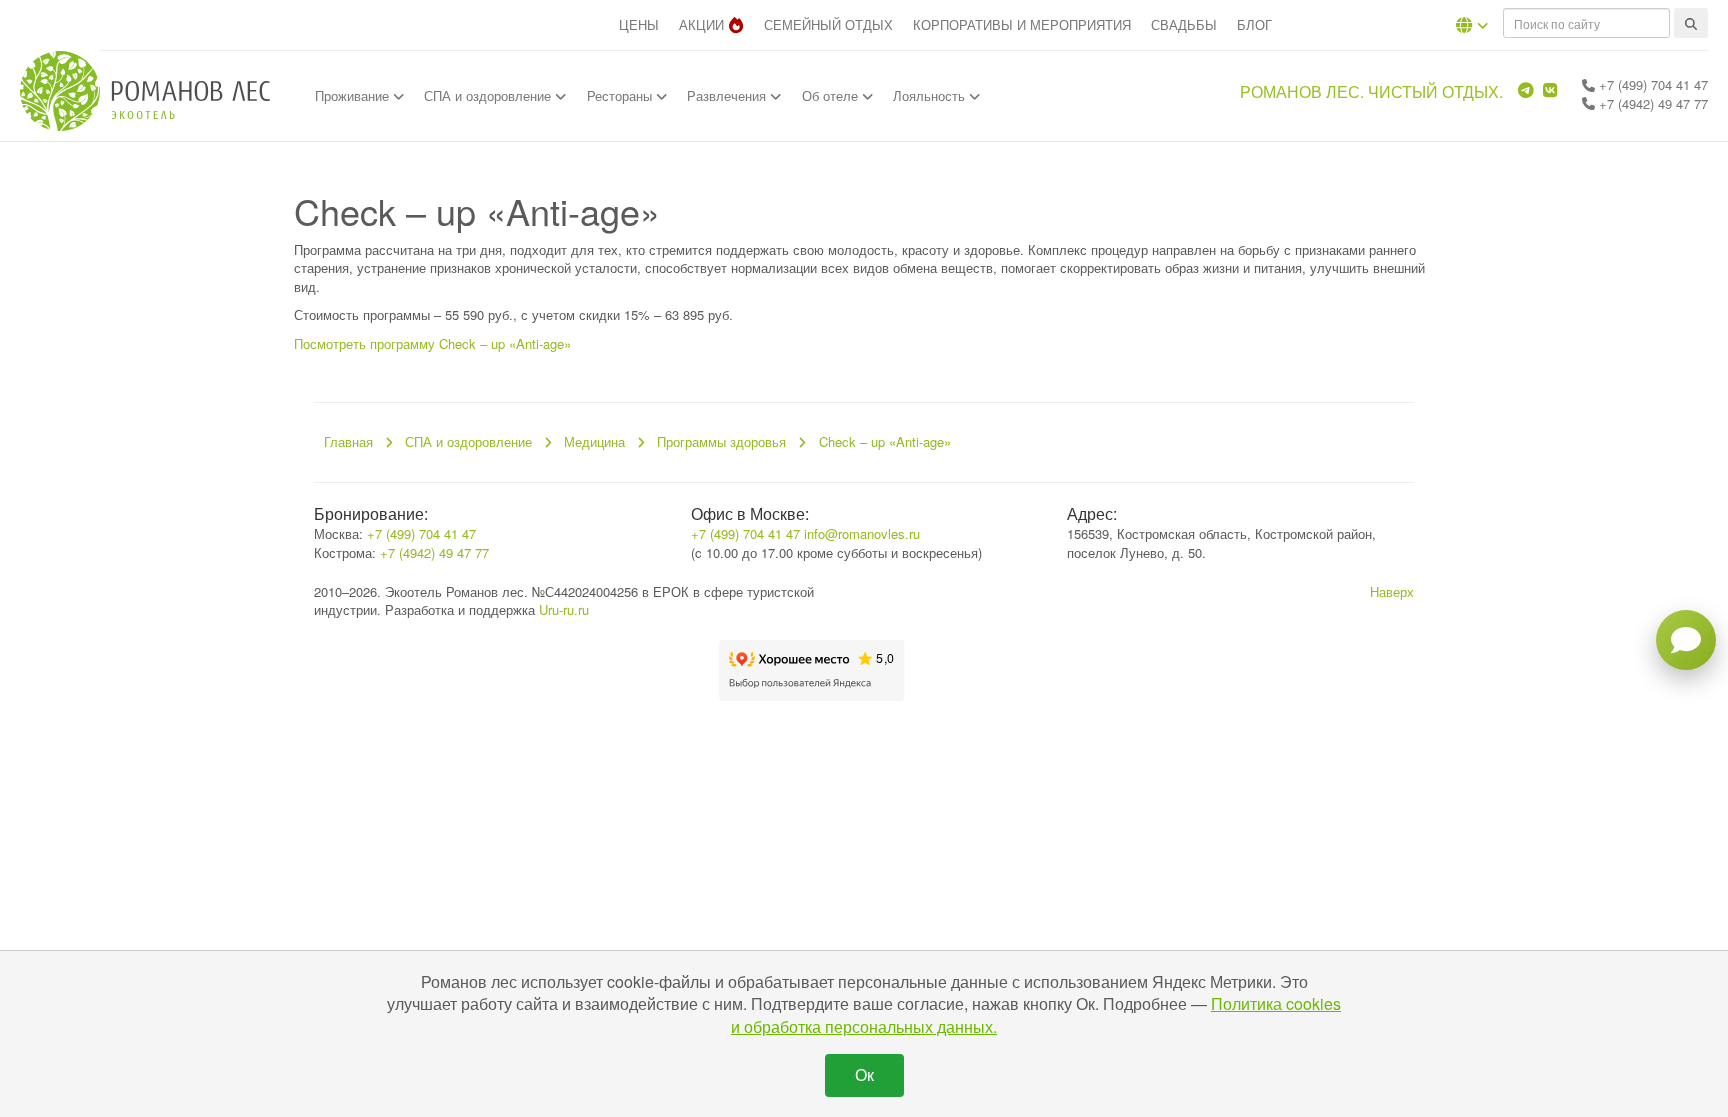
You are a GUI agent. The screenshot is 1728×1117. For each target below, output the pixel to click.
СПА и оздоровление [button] (489, 95)
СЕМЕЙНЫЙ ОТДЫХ (828, 24)
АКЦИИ (701, 24)
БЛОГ (1254, 24)
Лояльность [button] (931, 95)
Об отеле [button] (832, 95)
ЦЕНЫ (639, 24)
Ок (864, 1074)
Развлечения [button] (728, 95)
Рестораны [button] (621, 95)
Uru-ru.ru (564, 609)
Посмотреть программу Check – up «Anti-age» (432, 343)
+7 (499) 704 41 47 (1651, 84)
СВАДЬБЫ (1184, 24)
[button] (1472, 25)
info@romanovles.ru (862, 533)
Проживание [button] (354, 95)
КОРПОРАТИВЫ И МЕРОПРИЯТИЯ (1022, 24)
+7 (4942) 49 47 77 (1651, 103)
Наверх (1392, 591)
